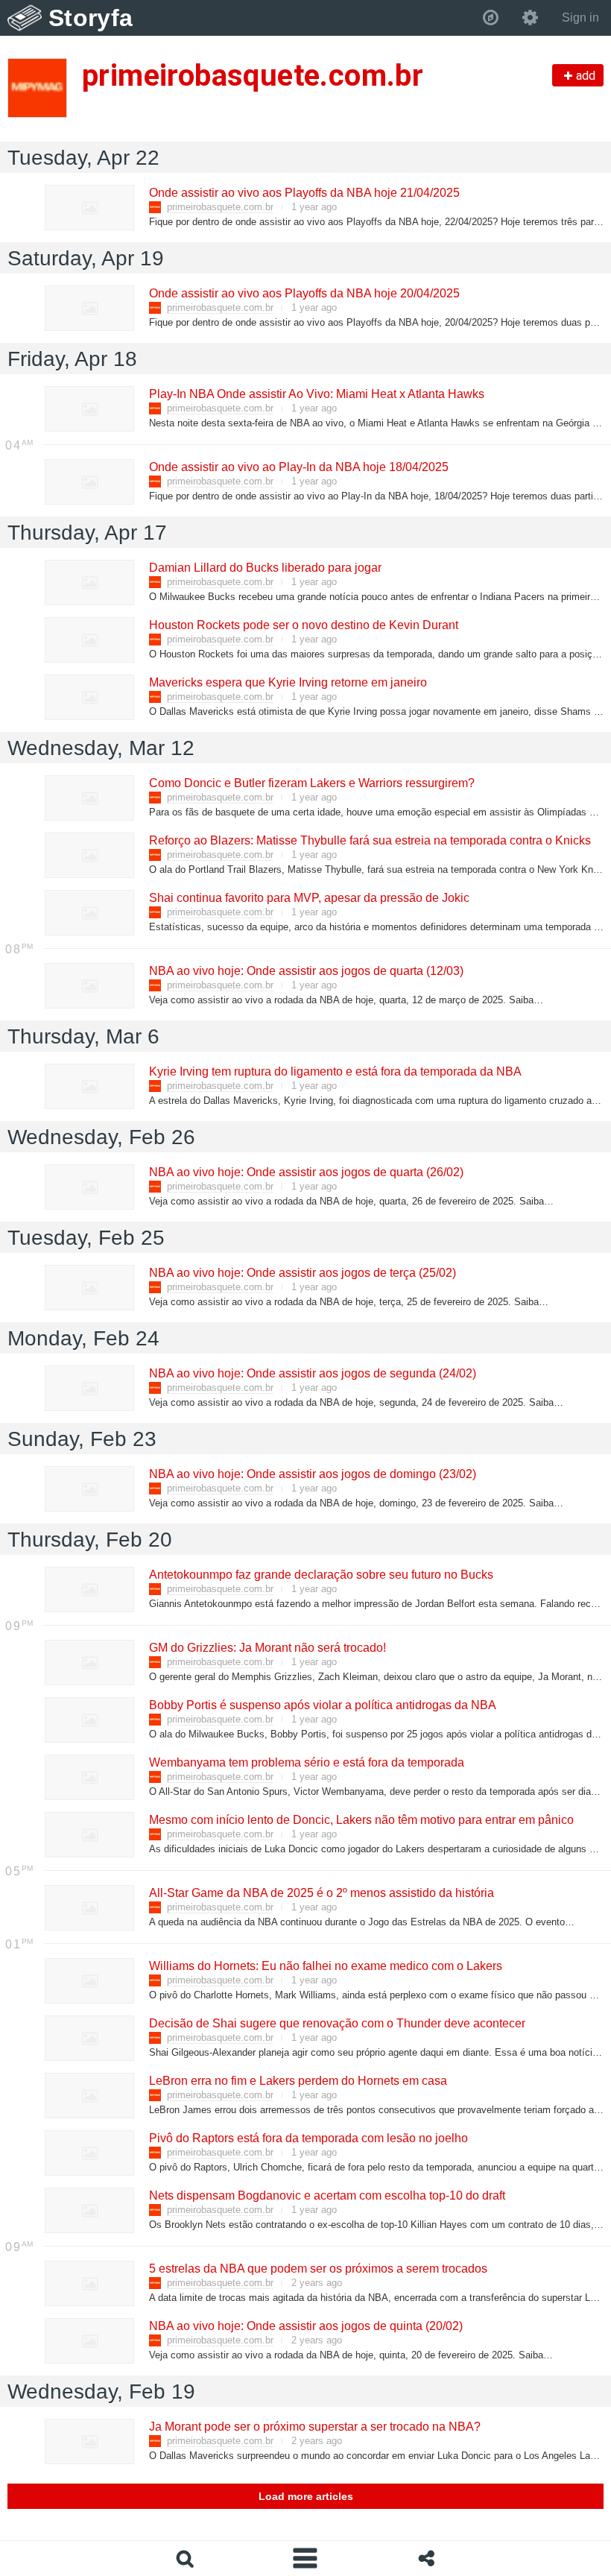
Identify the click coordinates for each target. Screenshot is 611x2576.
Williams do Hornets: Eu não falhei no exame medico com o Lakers (325, 1966)
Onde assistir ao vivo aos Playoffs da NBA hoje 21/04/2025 (304, 193)
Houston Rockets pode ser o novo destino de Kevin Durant (303, 625)
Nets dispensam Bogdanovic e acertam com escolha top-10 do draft (326, 2195)
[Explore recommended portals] (491, 18)
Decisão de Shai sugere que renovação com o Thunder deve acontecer (336, 2023)
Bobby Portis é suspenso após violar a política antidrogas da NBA (322, 1705)
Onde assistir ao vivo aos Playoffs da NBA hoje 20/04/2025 (304, 293)
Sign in (580, 18)
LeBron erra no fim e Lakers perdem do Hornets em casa (297, 2081)
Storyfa (91, 18)
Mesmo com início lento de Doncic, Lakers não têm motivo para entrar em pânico (361, 1820)
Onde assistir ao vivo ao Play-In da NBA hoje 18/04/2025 (298, 467)
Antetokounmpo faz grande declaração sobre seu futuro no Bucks (320, 1575)
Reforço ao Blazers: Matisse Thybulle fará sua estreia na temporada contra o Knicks (369, 840)
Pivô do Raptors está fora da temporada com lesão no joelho (308, 2138)
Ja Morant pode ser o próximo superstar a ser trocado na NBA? (314, 2427)
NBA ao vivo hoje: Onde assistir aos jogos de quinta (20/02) (305, 2326)
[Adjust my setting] (530, 18)
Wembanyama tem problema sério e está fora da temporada (306, 1762)
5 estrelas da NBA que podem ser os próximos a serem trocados (317, 2269)
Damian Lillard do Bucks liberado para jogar (265, 568)
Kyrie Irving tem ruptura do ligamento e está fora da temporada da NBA (335, 1071)
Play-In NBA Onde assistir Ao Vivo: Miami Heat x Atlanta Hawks (316, 394)
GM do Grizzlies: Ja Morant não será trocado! (267, 1648)
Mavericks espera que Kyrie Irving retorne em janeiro (287, 682)
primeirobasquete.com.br (220, 207)
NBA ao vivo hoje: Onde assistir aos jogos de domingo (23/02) (312, 1474)
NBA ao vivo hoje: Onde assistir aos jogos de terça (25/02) (302, 1273)
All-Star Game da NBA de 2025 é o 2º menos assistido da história (321, 1893)
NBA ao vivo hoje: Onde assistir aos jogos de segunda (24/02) (312, 1373)
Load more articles (306, 2496)
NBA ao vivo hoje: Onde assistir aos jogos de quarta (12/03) (305, 971)
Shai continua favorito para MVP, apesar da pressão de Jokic (308, 898)
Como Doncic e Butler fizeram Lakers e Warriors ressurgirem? (311, 783)
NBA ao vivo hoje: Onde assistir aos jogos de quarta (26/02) (305, 1172)
